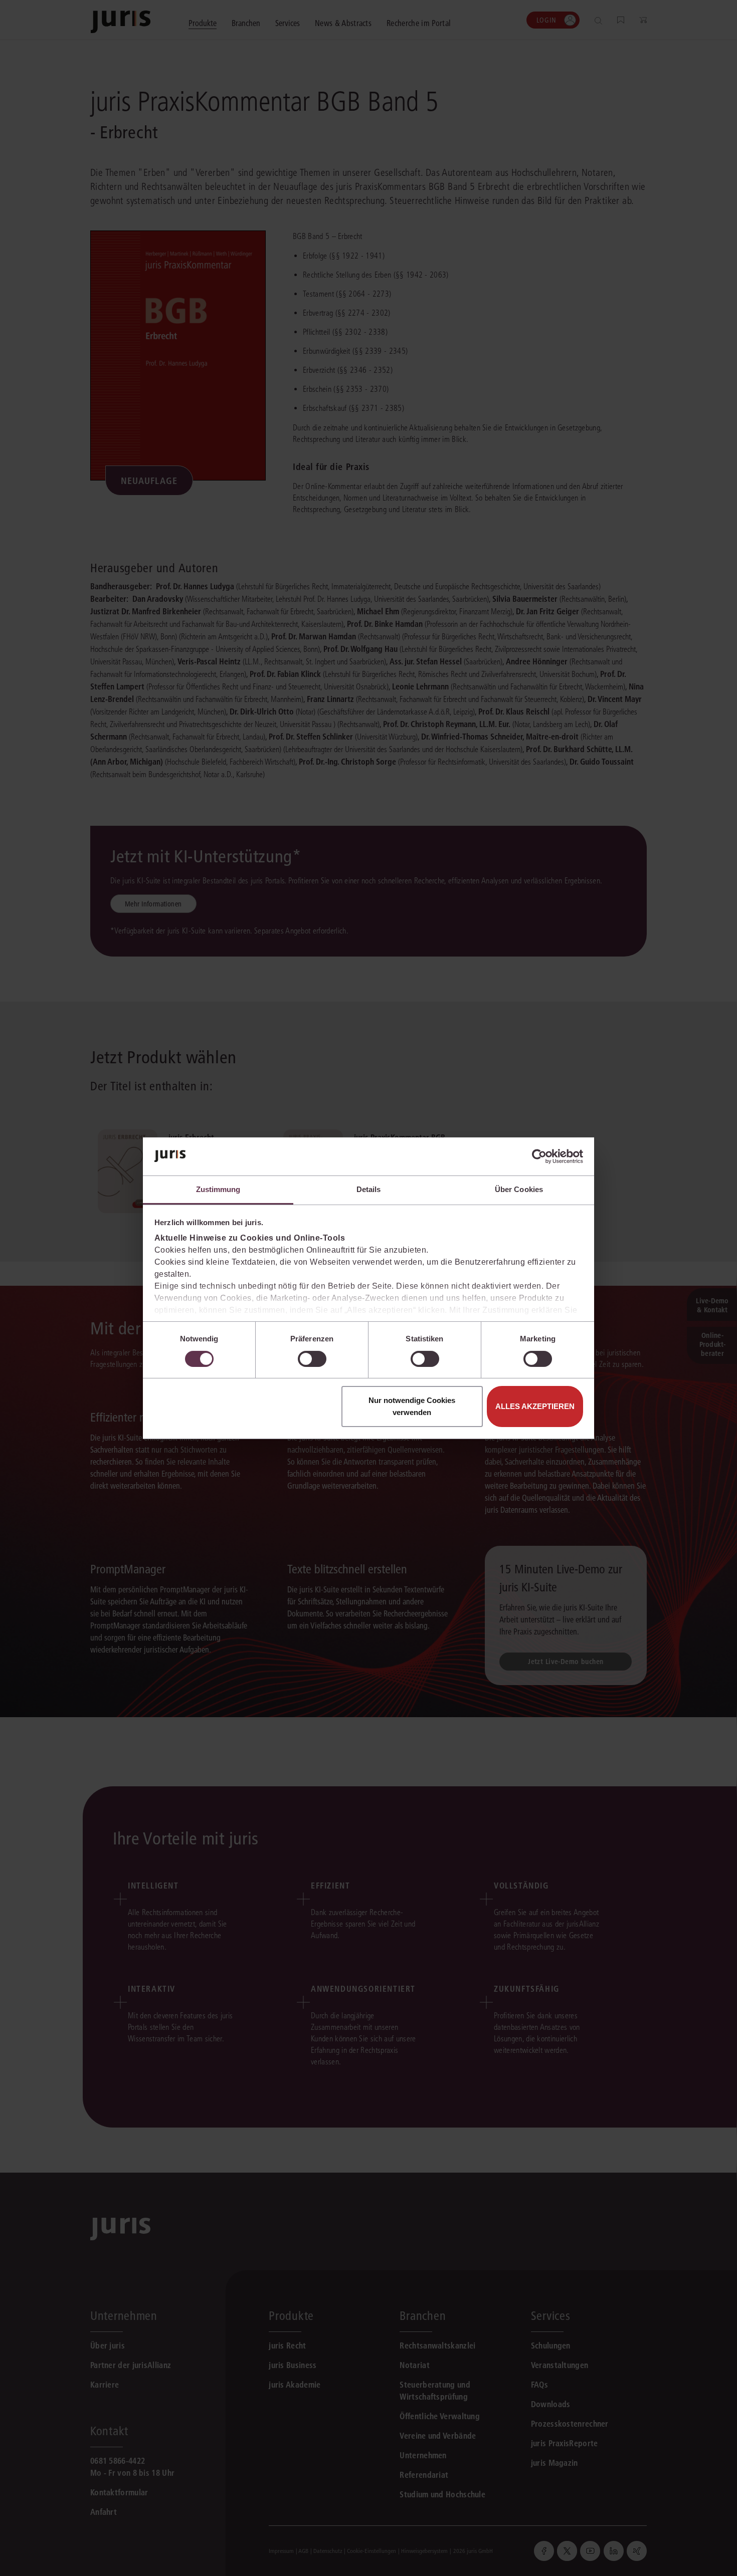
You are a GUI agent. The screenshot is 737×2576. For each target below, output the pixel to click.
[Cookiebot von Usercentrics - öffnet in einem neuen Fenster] (539, 1156)
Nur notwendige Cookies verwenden (412, 1406)
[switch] (312, 1359)
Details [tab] (369, 1189)
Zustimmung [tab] (218, 1189)
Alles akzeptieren (535, 1406)
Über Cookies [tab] (519, 1189)
